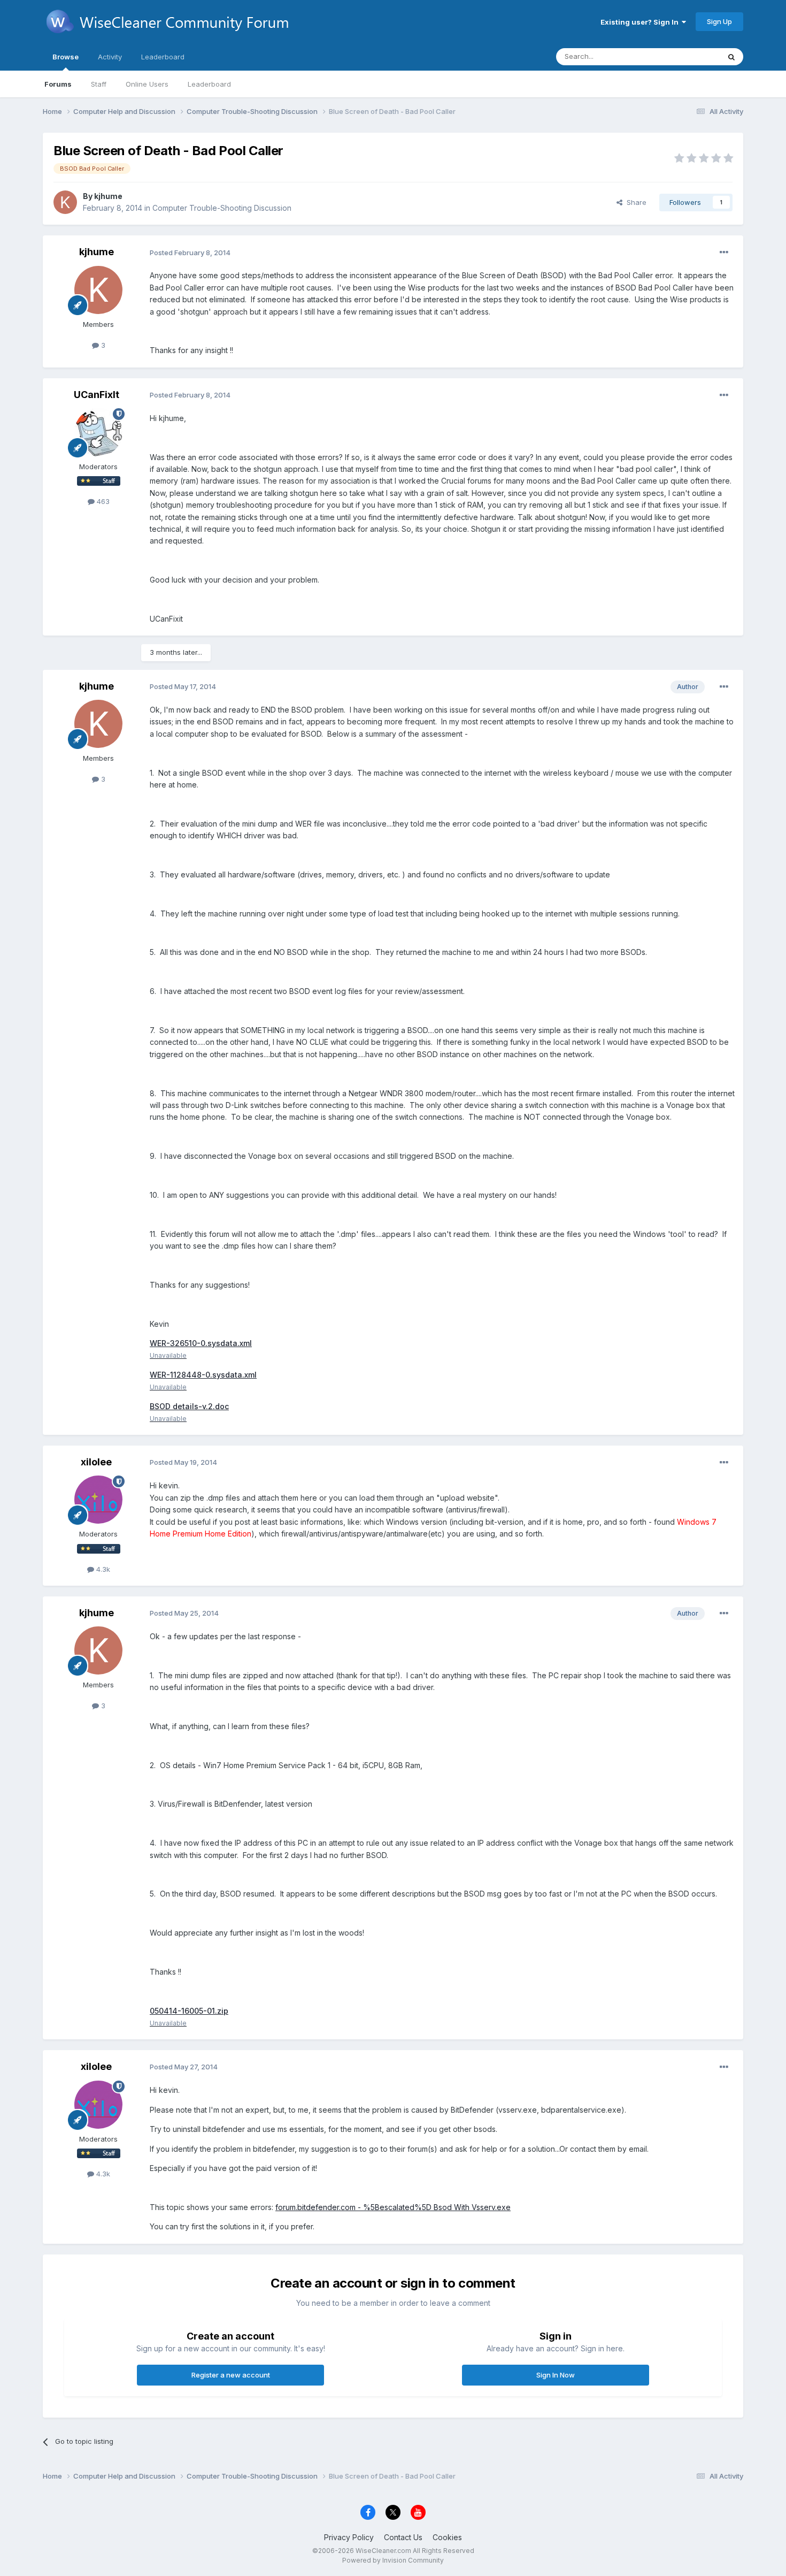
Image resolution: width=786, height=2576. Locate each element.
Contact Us (403, 2537)
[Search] (731, 57)
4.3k (102, 1569)
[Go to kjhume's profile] (65, 202)
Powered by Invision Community (393, 2560)
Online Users (147, 84)
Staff (99, 84)
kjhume (108, 196)
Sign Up (719, 21)
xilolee (96, 1462)
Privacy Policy (349, 2537)
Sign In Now (556, 2375)
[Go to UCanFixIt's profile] (98, 432)
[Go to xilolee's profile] (98, 1500)
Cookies (447, 2537)
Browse (65, 57)
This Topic (688, 56)
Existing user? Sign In (641, 22)
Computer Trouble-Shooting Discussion (222, 208)
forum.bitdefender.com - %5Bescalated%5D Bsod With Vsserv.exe (393, 2207)
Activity (110, 57)
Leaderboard (209, 84)
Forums (58, 84)
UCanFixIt (97, 395)
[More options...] (724, 253)
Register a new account (231, 2375)
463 (102, 501)
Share (634, 202)
